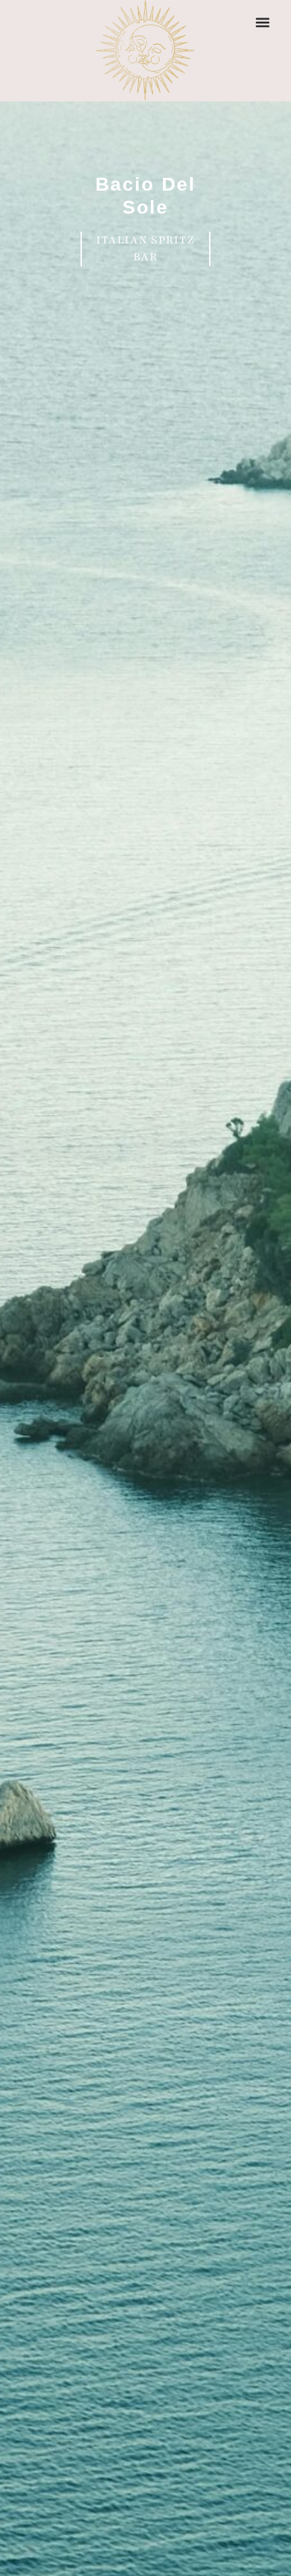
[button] (262, 22)
